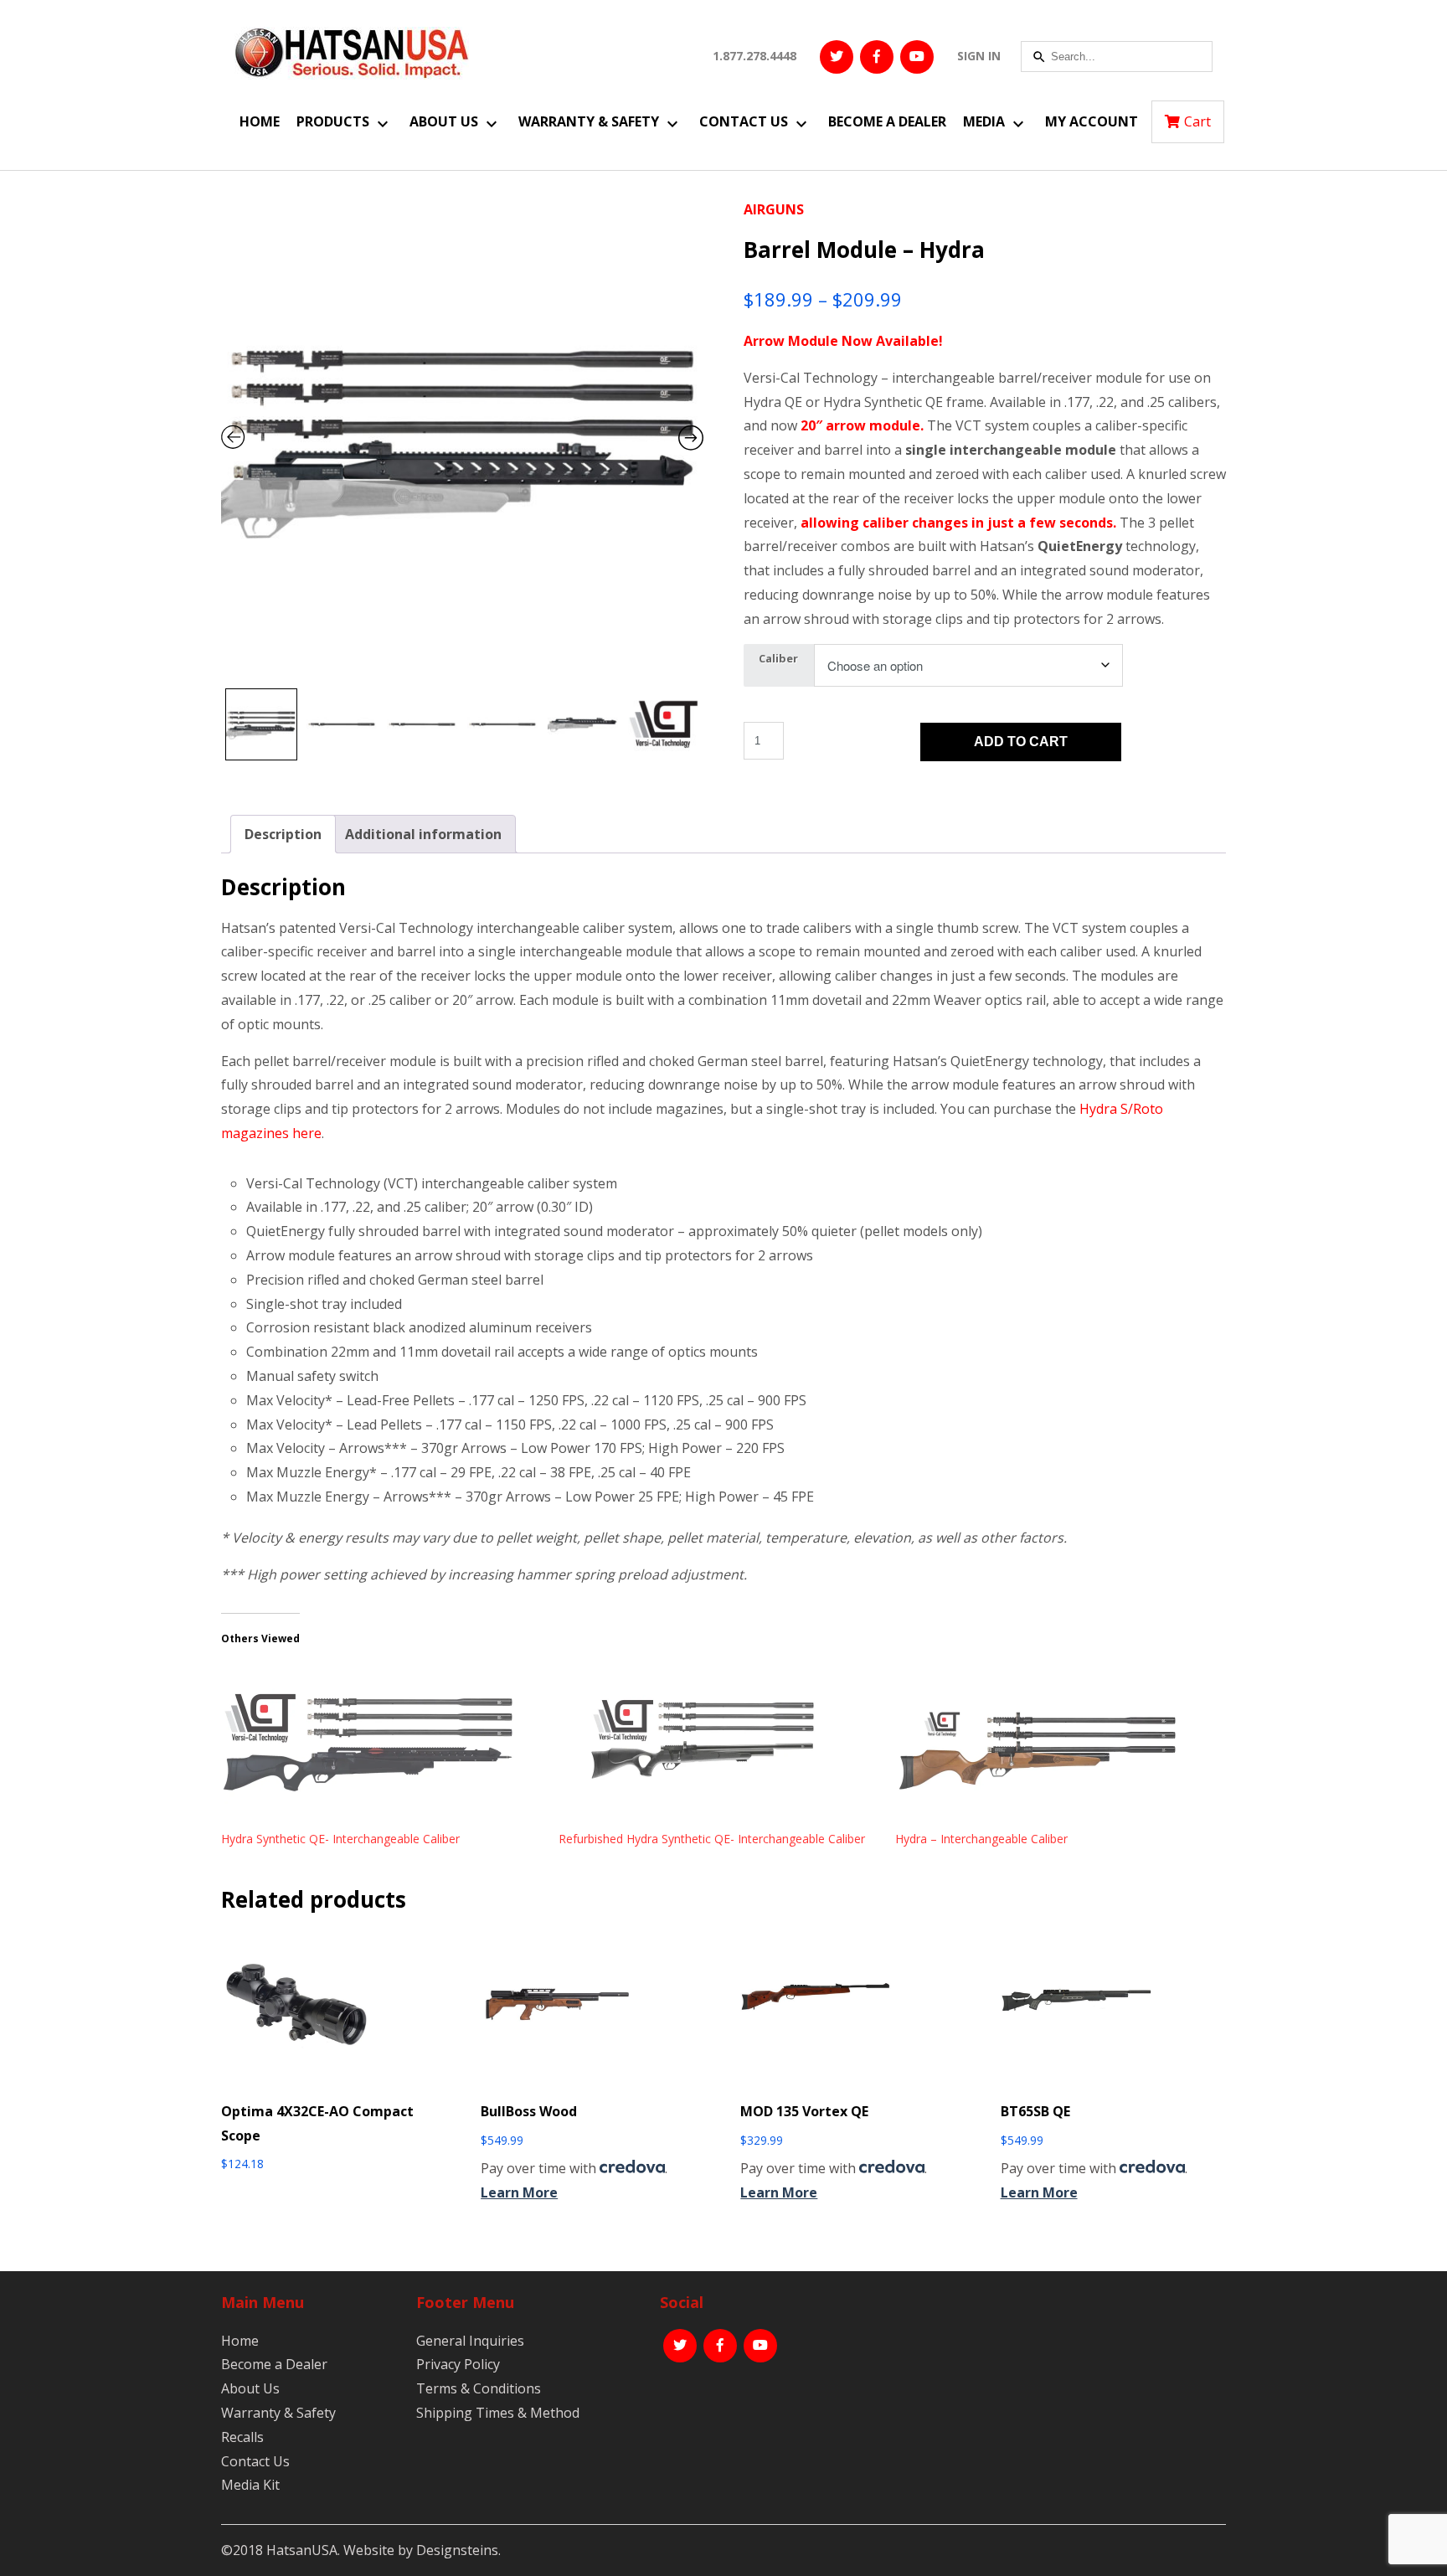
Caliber (778, 658)
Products (333, 121)
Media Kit (250, 2485)
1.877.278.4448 (754, 56)
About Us (444, 121)
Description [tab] (283, 834)
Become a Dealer (887, 121)
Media (984, 121)
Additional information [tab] (423, 834)
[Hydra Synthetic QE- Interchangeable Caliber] (381, 1747)
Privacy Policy (458, 2364)
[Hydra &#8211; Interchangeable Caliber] (1056, 1747)
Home (260, 121)
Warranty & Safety (589, 121)
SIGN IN (979, 56)
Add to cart (1021, 742)
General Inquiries (470, 2341)
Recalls (242, 2437)
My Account (1092, 121)
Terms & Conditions (479, 2388)
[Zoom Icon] (462, 439)
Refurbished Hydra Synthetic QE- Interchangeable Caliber (712, 1839)
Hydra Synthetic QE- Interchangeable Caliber (340, 1839)
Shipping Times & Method (498, 2413)
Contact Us (744, 121)
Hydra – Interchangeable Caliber (981, 1839)
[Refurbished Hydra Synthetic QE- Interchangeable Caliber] (719, 1747)
